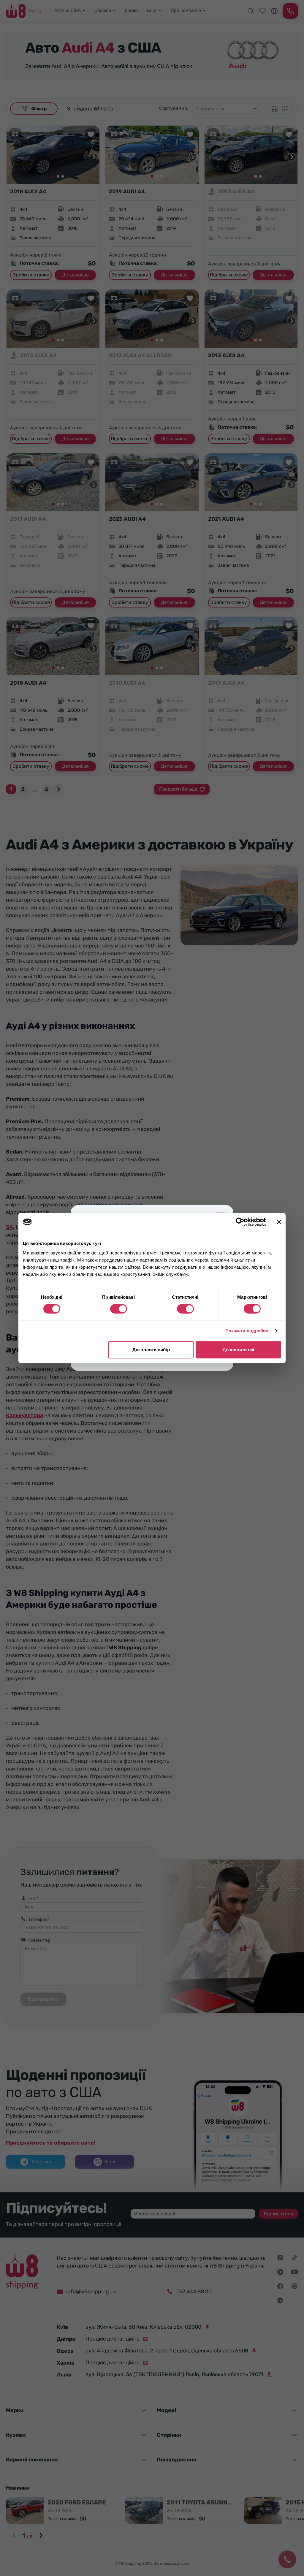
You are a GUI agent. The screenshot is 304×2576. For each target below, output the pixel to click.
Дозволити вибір (151, 1350)
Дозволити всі (238, 1350)
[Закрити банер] (279, 1222)
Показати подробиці (248, 1331)
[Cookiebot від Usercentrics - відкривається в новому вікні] (240, 1222)
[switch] (119, 1309)
